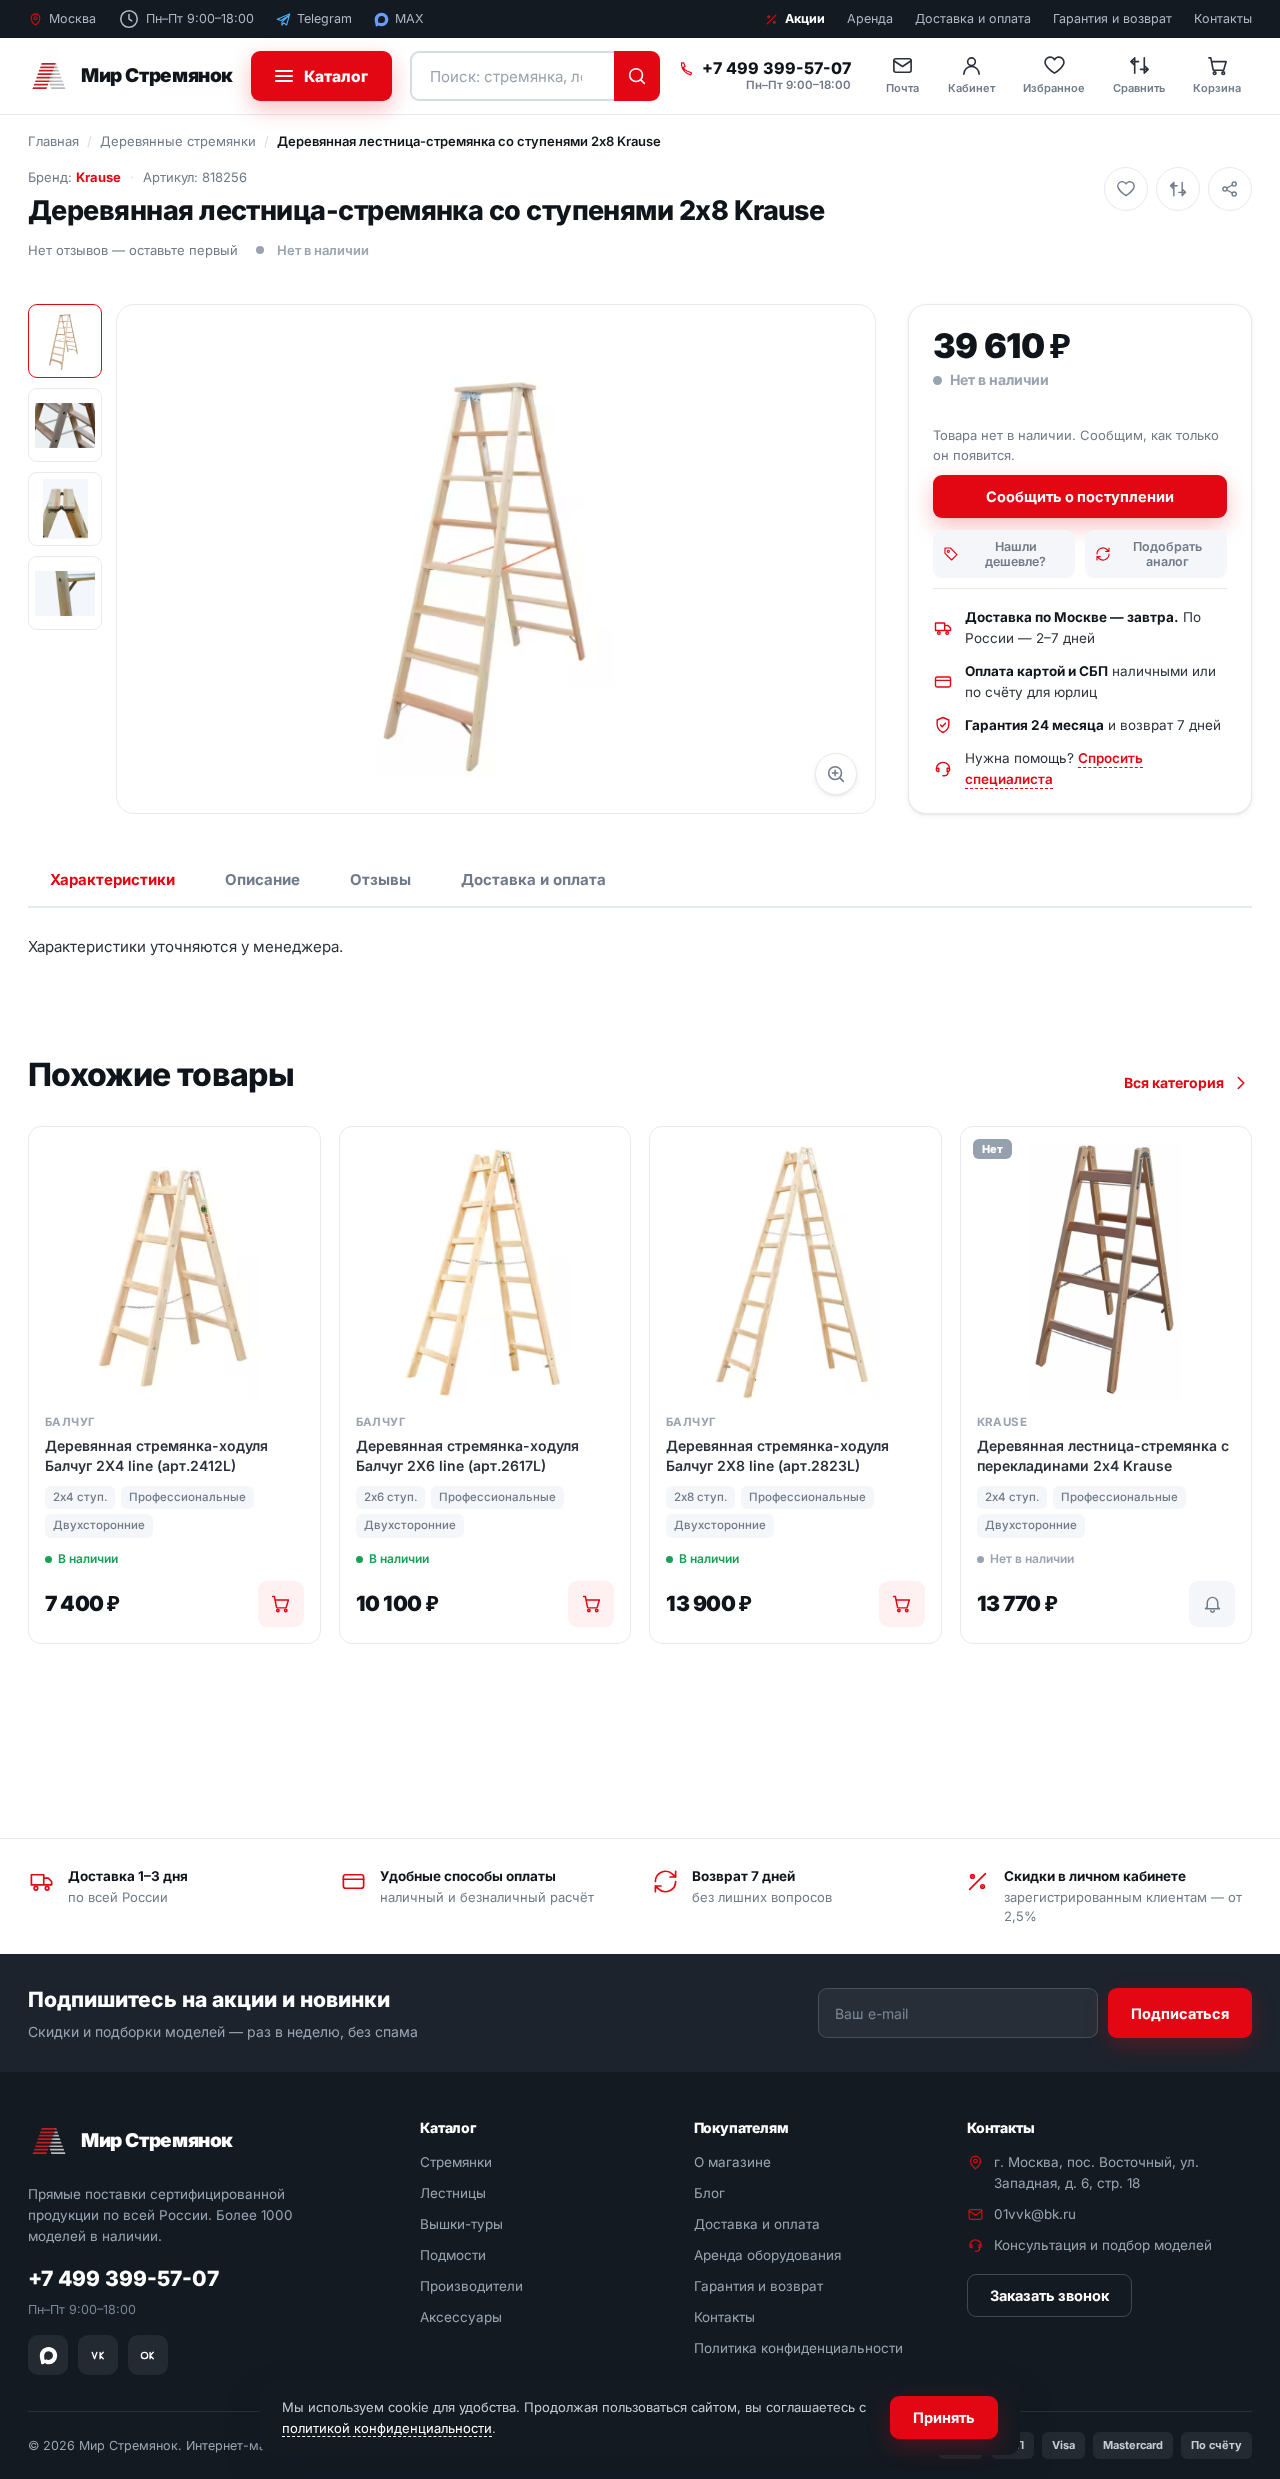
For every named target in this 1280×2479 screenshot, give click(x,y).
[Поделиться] (1230, 189)
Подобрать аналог (1167, 554)
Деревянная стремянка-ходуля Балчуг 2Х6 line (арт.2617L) (467, 1455)
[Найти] (637, 76)
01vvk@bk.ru (1035, 2214)
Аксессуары (461, 2317)
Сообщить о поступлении (1080, 496)
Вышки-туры (461, 2224)
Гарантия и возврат (1112, 18)
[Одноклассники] (148, 2355)
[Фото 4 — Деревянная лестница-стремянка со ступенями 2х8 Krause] (65, 593)
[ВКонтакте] (98, 2355)
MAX (409, 18)
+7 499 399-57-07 (776, 69)
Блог (709, 2193)
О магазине (732, 2162)
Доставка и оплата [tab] (533, 879)
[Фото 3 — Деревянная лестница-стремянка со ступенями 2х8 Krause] (65, 509)
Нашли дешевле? (1015, 554)
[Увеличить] (836, 774)
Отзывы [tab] (380, 879)
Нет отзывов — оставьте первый (133, 250)
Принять (944, 2417)
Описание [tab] (262, 879)
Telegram (324, 18)
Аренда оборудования (767, 2255)
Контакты (1223, 18)
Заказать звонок (1049, 2295)
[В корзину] (281, 1604)
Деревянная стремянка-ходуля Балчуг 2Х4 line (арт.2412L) (156, 1455)
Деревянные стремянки (178, 141)
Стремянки (456, 2162)
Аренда (870, 18)
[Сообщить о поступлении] (1212, 1604)
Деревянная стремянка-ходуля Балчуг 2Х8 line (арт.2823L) (777, 1455)
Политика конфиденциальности (798, 2348)
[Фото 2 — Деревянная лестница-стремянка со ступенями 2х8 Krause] (65, 425)
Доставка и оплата (973, 18)
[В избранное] (1126, 189)
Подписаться (1180, 2012)
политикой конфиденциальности (387, 2428)
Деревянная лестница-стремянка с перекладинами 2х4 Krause (1103, 1455)
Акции (805, 18)
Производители (471, 2286)
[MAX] (48, 2355)
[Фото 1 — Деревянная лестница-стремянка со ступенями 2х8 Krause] (65, 341)
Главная (53, 141)
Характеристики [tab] (112, 879)
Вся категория (1174, 1082)
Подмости (453, 2255)
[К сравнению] (1178, 189)
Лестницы (453, 2193)
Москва (72, 18)
